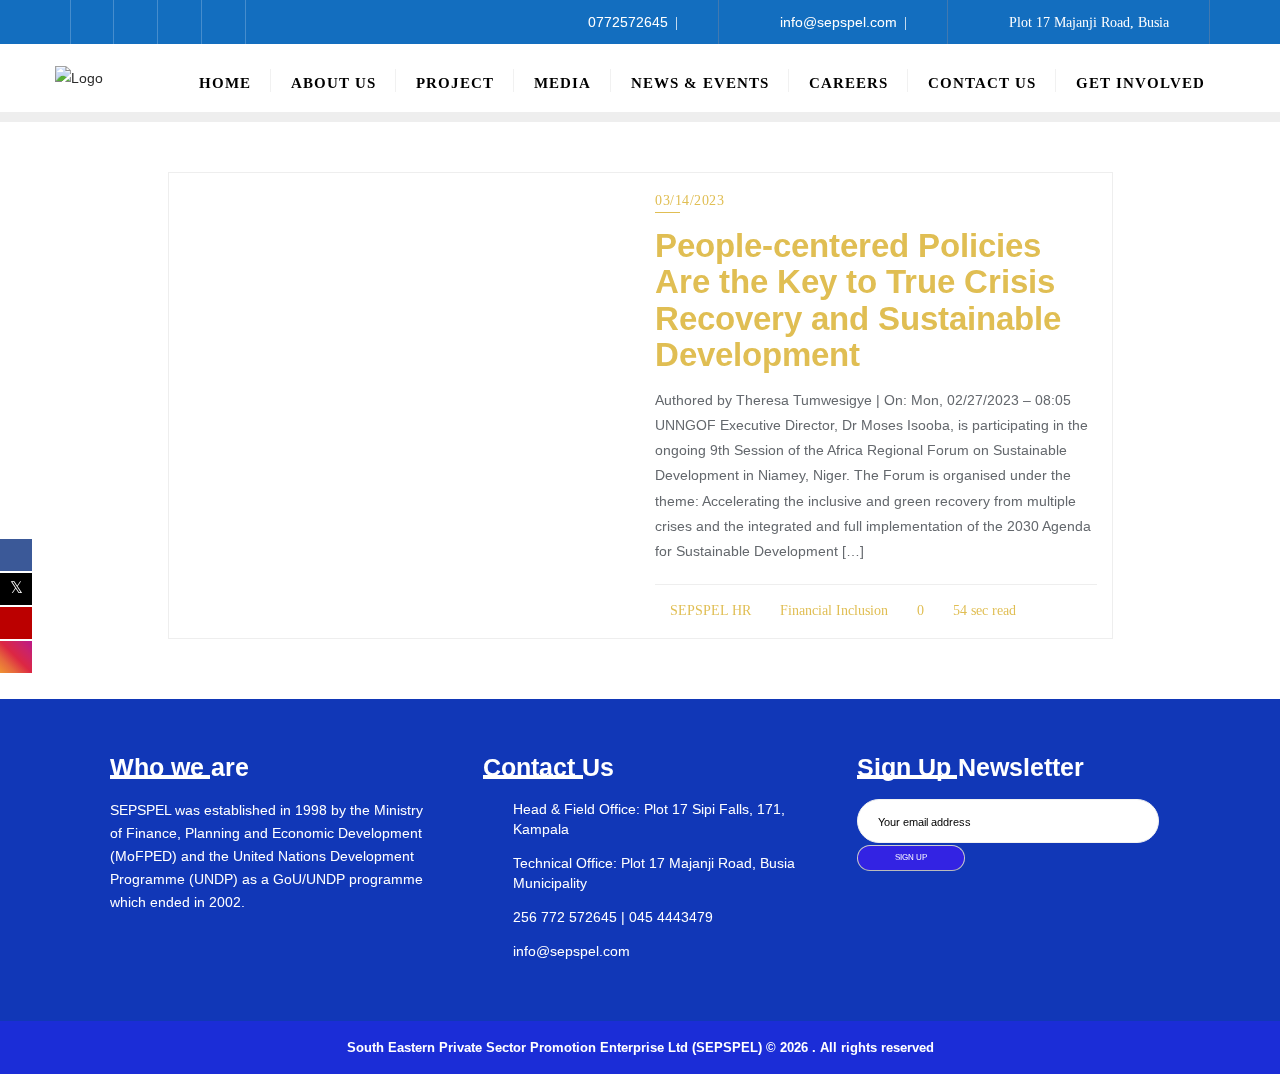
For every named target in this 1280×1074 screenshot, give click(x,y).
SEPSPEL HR (708, 610)
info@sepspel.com (838, 22)
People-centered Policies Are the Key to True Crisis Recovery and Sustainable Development (858, 299)
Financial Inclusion (832, 610)
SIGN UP (911, 857)
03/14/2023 (689, 200)
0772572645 (628, 22)
